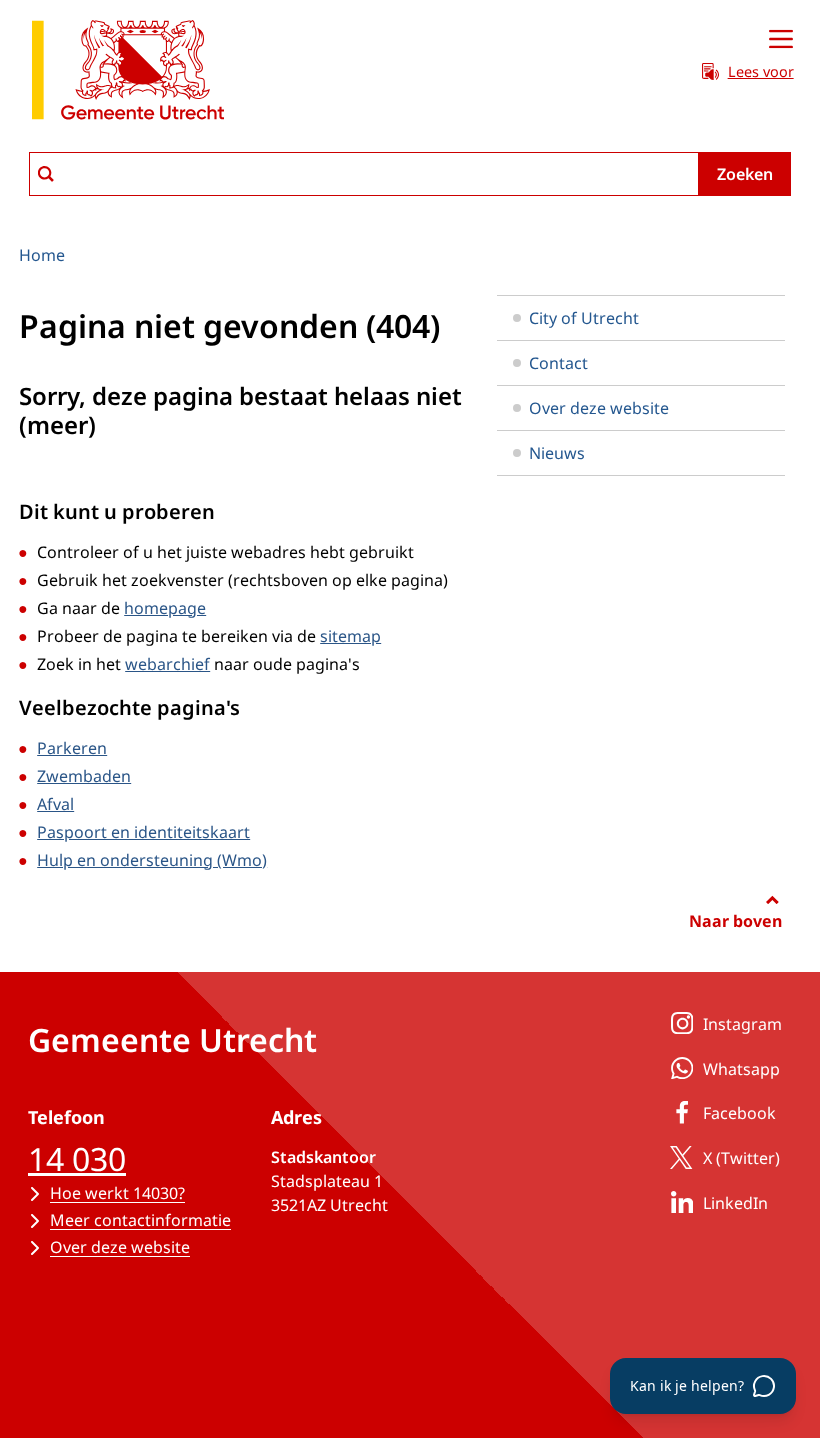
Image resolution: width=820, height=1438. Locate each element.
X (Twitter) (741, 1158)
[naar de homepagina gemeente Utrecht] (128, 73)
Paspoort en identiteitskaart (143, 832)
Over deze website (599, 408)
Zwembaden (84, 776)
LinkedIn (735, 1203)
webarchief (167, 664)
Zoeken (745, 174)
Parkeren (72, 748)
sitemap (350, 636)
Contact (558, 363)
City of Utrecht (584, 318)
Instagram (742, 1024)
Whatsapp (741, 1069)
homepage (165, 608)
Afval (55, 804)
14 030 (77, 1158)
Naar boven (735, 921)
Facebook (739, 1113)
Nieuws (557, 453)
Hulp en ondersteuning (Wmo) (152, 860)
